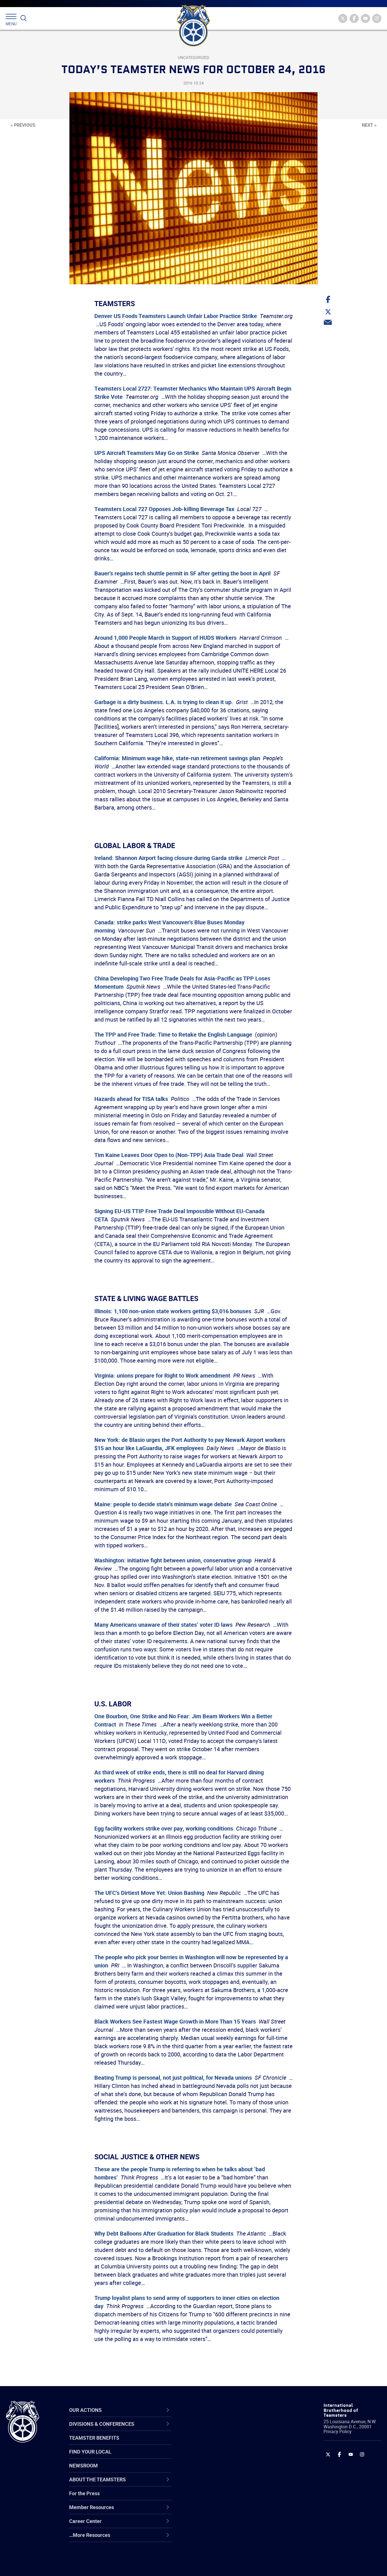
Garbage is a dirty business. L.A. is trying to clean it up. (164, 702)
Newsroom (83, 2465)
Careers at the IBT (212, 2443)
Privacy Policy (338, 2431)
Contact (200, 2429)
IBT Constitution (209, 2484)
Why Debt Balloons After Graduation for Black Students (164, 2233)
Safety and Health (211, 2457)
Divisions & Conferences (224, 2410)
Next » (369, 125)
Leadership (204, 2443)
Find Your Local (90, 2452)
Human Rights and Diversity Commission (222, 2552)
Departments (206, 2470)
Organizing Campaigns (217, 2429)
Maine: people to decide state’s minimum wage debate (163, 1504)
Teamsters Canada (213, 2470)
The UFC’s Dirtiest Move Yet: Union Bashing (149, 1893)
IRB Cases (203, 2497)
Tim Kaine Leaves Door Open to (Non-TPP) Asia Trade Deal (169, 1155)
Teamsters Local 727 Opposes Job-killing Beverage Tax (164, 509)
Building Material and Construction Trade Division (230, 2470)
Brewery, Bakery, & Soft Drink (224, 2457)
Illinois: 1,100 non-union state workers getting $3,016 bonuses (173, 1311)
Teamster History (211, 2457)
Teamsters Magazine (215, 2443)
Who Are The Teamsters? (220, 2429)
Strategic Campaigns (215, 2443)
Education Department (217, 2443)
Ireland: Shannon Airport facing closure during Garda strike (168, 858)
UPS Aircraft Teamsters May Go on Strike (147, 453)
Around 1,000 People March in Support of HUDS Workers (165, 638)
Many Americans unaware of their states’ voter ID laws (163, 1625)
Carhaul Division (209, 2484)
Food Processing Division (219, 2525)
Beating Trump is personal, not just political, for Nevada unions (173, 2078)
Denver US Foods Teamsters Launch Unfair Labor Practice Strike (176, 316)
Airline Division (208, 2429)
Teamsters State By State (220, 2429)
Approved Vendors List (217, 2484)
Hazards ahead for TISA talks (131, 1099)
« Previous (23, 125)
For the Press (84, 2493)
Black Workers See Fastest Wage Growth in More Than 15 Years (175, 2021)
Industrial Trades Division (219, 2566)
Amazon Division (210, 2443)
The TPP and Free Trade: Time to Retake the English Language (173, 1034)
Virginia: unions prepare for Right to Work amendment (162, 1375)
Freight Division (209, 2538)
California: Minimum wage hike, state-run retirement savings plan (177, 758)
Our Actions (208, 2410)
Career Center (211, 2410)
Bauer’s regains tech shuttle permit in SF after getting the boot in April (182, 573)
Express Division (210, 2511)
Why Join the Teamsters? (220, 2429)
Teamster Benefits (94, 2438)
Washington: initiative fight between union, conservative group (173, 1560)
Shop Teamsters (210, 2457)
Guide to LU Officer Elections (223, 2497)
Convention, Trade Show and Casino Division (232, 2498)
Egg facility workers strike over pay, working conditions (164, 1828)
